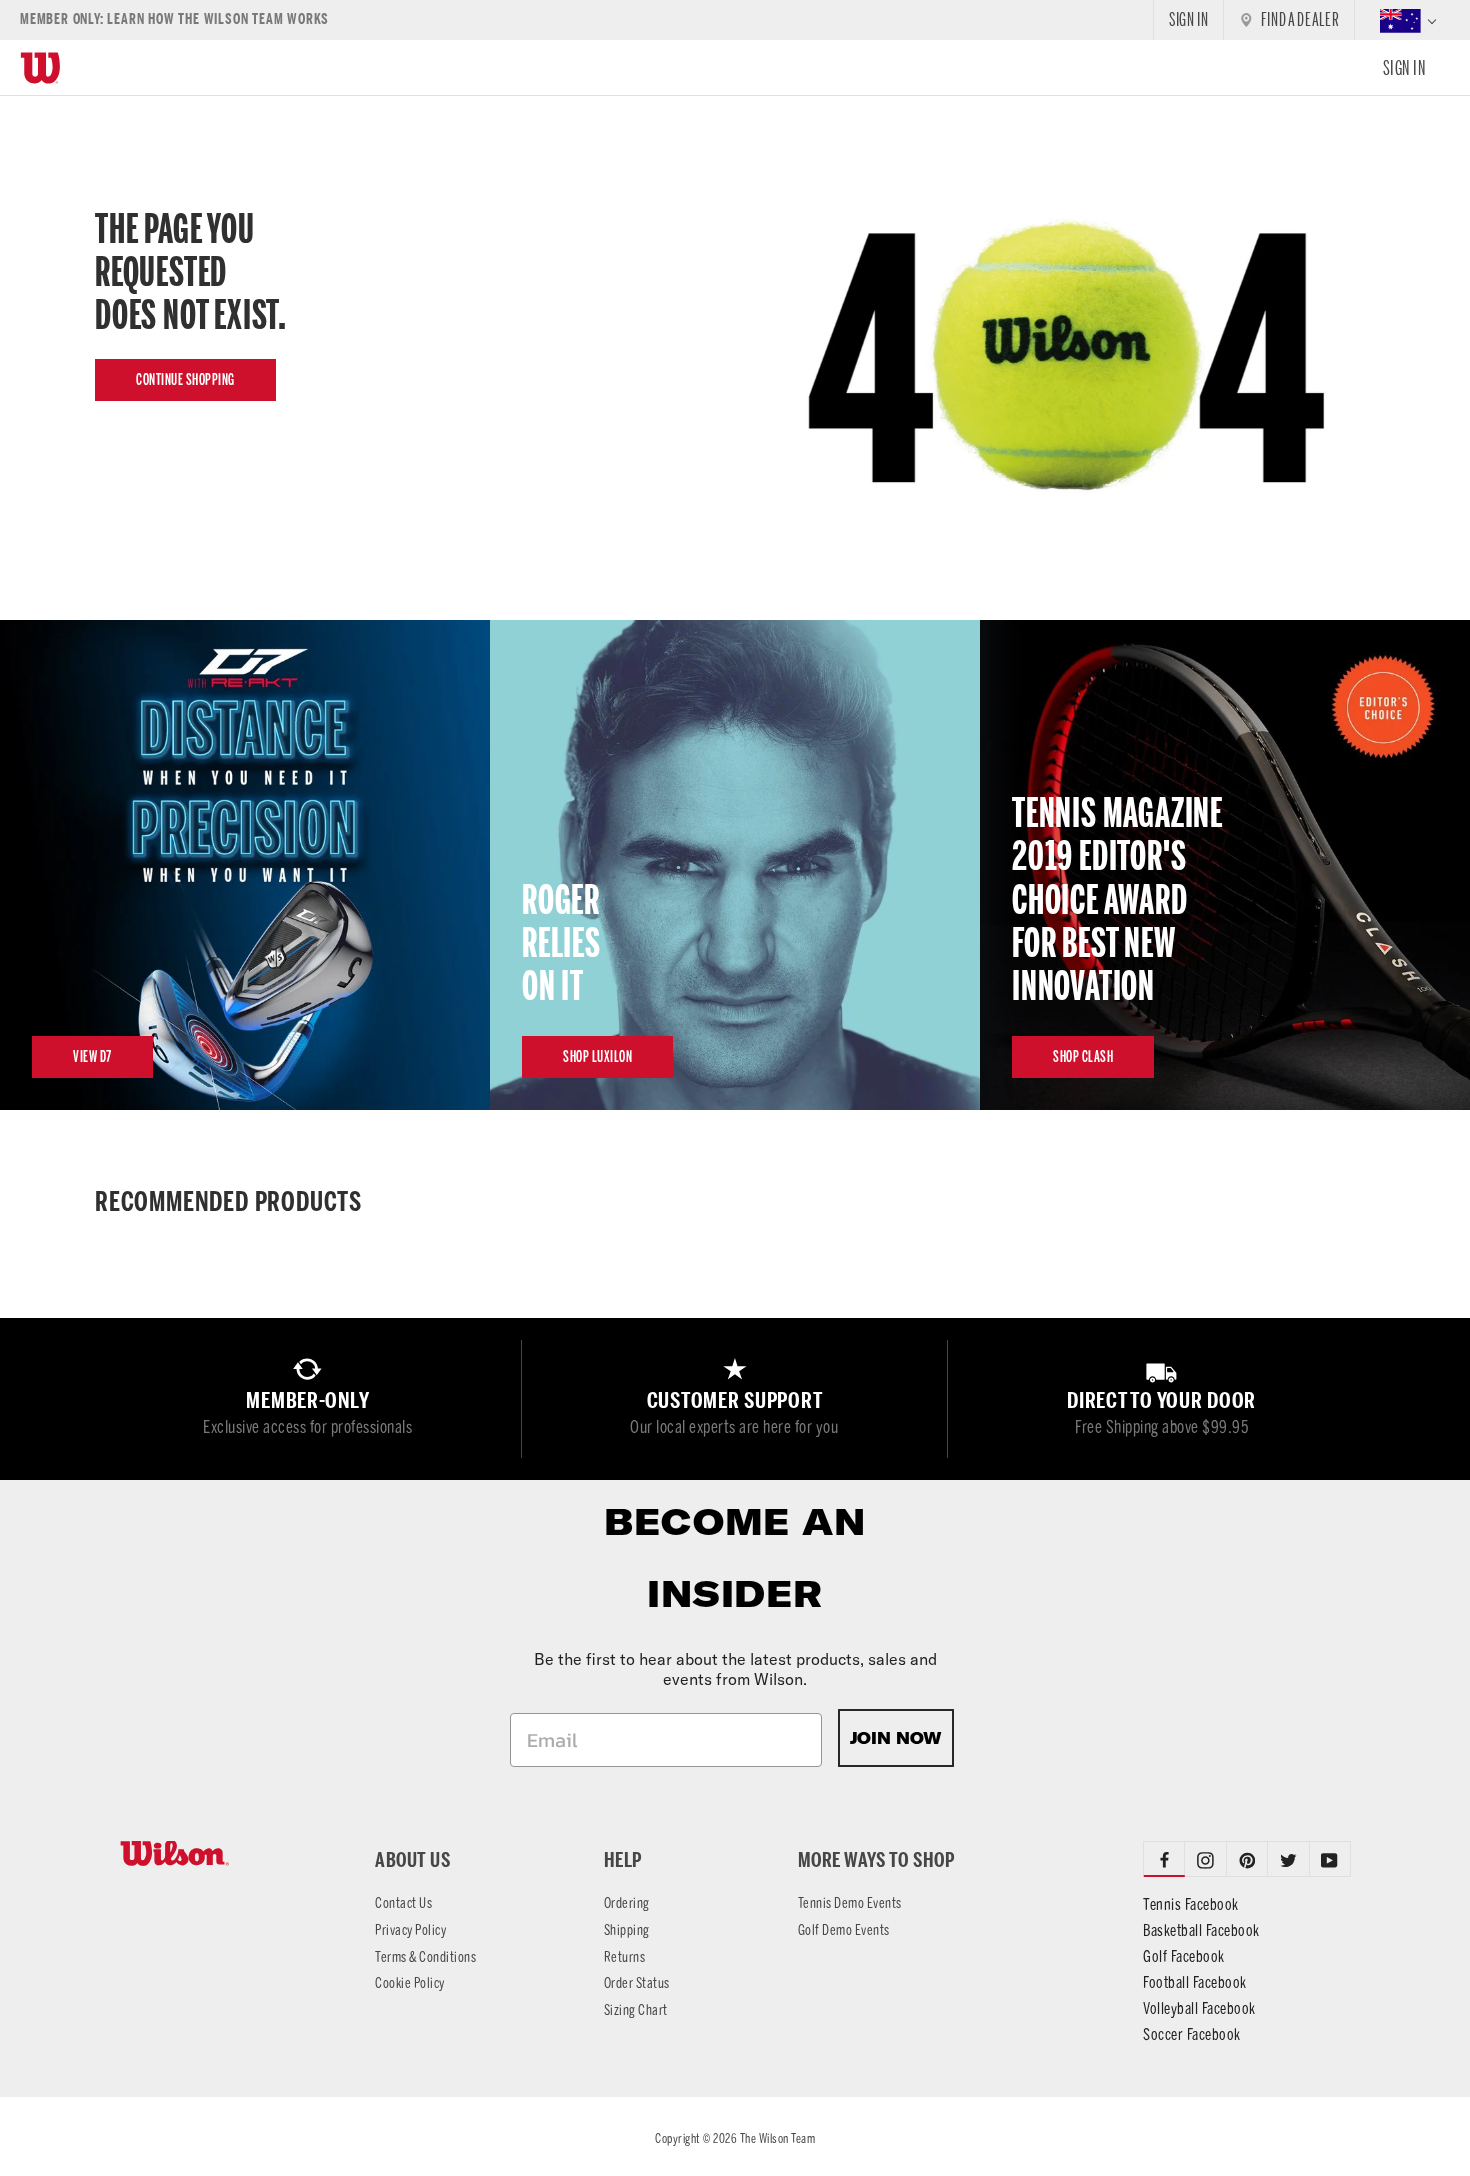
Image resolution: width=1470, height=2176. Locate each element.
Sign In (1404, 68)
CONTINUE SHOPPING (185, 379)
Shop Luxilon (597, 1056)
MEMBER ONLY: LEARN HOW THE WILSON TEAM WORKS (174, 19)
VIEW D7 (92, 1056)
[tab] (1205, 1859)
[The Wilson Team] (223, 1853)
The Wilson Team (778, 2138)
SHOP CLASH (1083, 1056)
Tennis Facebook (1191, 1904)
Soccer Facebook (1192, 2034)
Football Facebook (1195, 1982)
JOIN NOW (896, 1738)
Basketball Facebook (1201, 1930)
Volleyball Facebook (1199, 2008)
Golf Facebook (1184, 1956)
